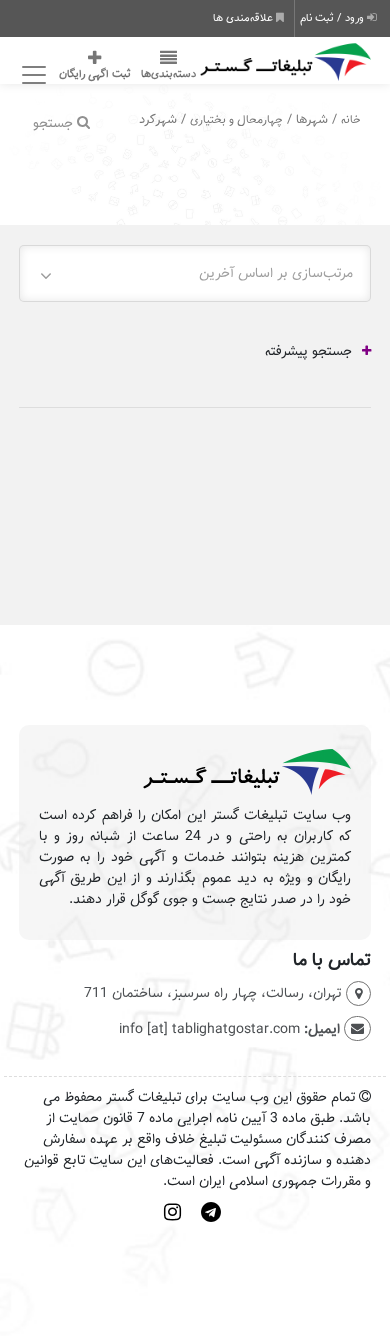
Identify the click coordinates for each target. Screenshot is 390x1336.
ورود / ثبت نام (333, 18)
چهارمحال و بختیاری (236, 119)
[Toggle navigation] (31, 75)
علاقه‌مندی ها (244, 18)
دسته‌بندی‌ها (168, 74)
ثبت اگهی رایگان (95, 74)
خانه (351, 119)
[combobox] (195, 273)
